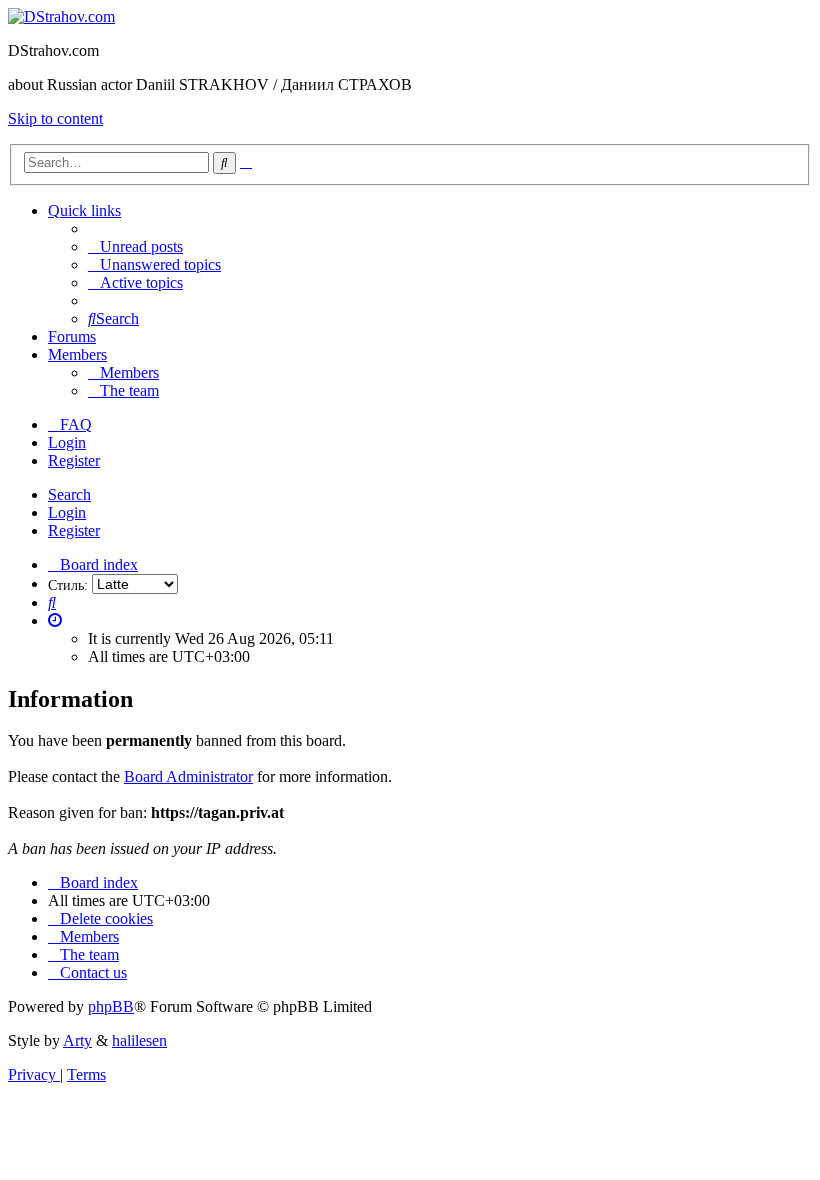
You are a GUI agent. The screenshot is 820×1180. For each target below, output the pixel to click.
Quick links (84, 210)
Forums (72, 336)
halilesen (139, 1040)
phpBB (111, 1006)
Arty (77, 1040)
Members (77, 354)
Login (67, 512)
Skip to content (55, 118)
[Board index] (61, 16)
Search (69, 494)
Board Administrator (188, 776)
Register (74, 530)
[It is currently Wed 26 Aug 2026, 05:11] (55, 620)
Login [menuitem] (67, 442)
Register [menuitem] (74, 460)
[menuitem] (135, 246)
